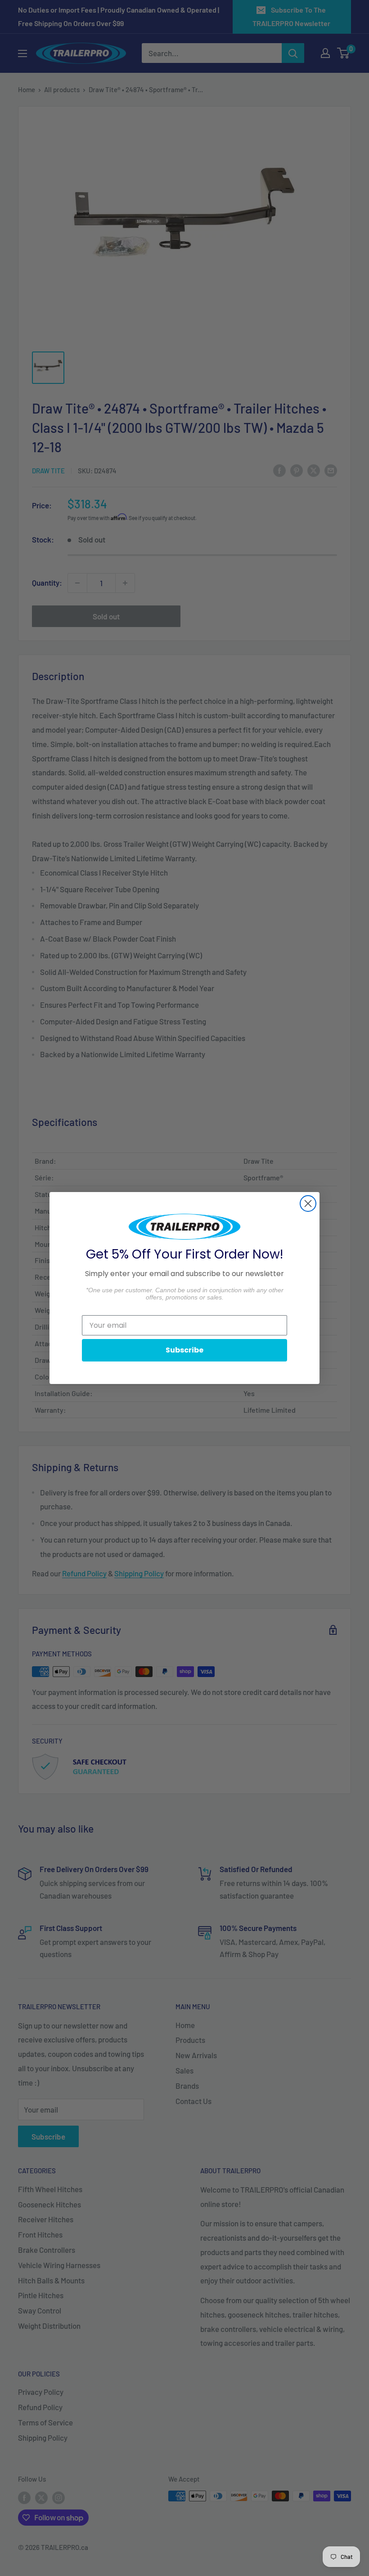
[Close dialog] (308, 1203)
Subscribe (184, 1350)
